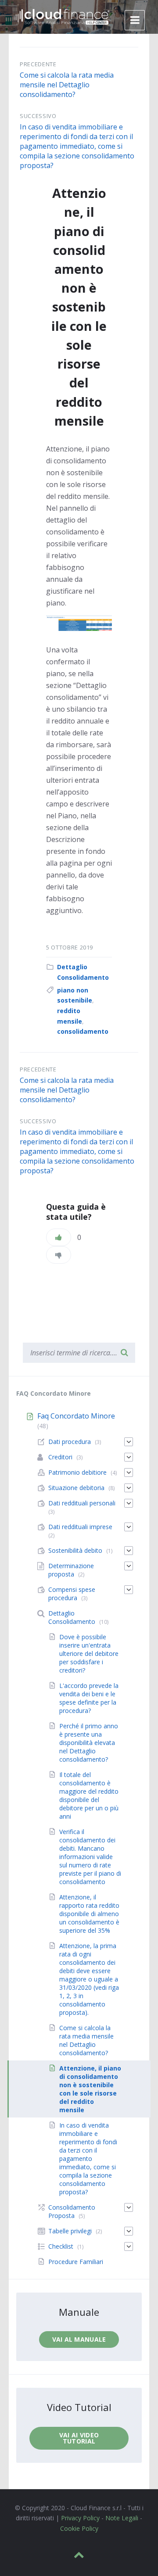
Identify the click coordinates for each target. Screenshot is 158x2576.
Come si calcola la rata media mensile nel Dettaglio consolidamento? (67, 85)
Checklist (61, 2246)
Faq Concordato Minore (76, 1416)
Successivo (38, 116)
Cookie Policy (79, 2528)
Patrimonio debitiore (77, 1472)
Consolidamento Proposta (72, 2211)
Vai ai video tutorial (79, 2438)
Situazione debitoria (76, 1488)
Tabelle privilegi (70, 2231)
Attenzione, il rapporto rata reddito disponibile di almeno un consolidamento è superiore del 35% (89, 1914)
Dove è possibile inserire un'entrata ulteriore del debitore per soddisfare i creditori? (89, 1653)
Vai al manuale (79, 2339)
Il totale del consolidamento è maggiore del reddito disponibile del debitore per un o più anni (89, 1795)
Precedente (38, 64)
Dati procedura (70, 1442)
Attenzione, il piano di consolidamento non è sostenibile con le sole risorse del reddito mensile (90, 2089)
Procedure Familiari (76, 2262)
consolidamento (83, 1031)
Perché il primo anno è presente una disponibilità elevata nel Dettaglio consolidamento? (89, 1743)
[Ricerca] (124, 1353)
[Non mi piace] (59, 1255)
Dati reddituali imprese (80, 1527)
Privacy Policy (80, 2518)
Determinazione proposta (71, 1570)
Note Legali (122, 2518)
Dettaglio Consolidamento (72, 1617)
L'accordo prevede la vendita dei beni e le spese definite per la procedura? (89, 1698)
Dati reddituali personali (82, 1503)
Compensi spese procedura (72, 1594)
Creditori (60, 1457)
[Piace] (59, 1237)
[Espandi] (129, 1442)
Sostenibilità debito (75, 1550)
